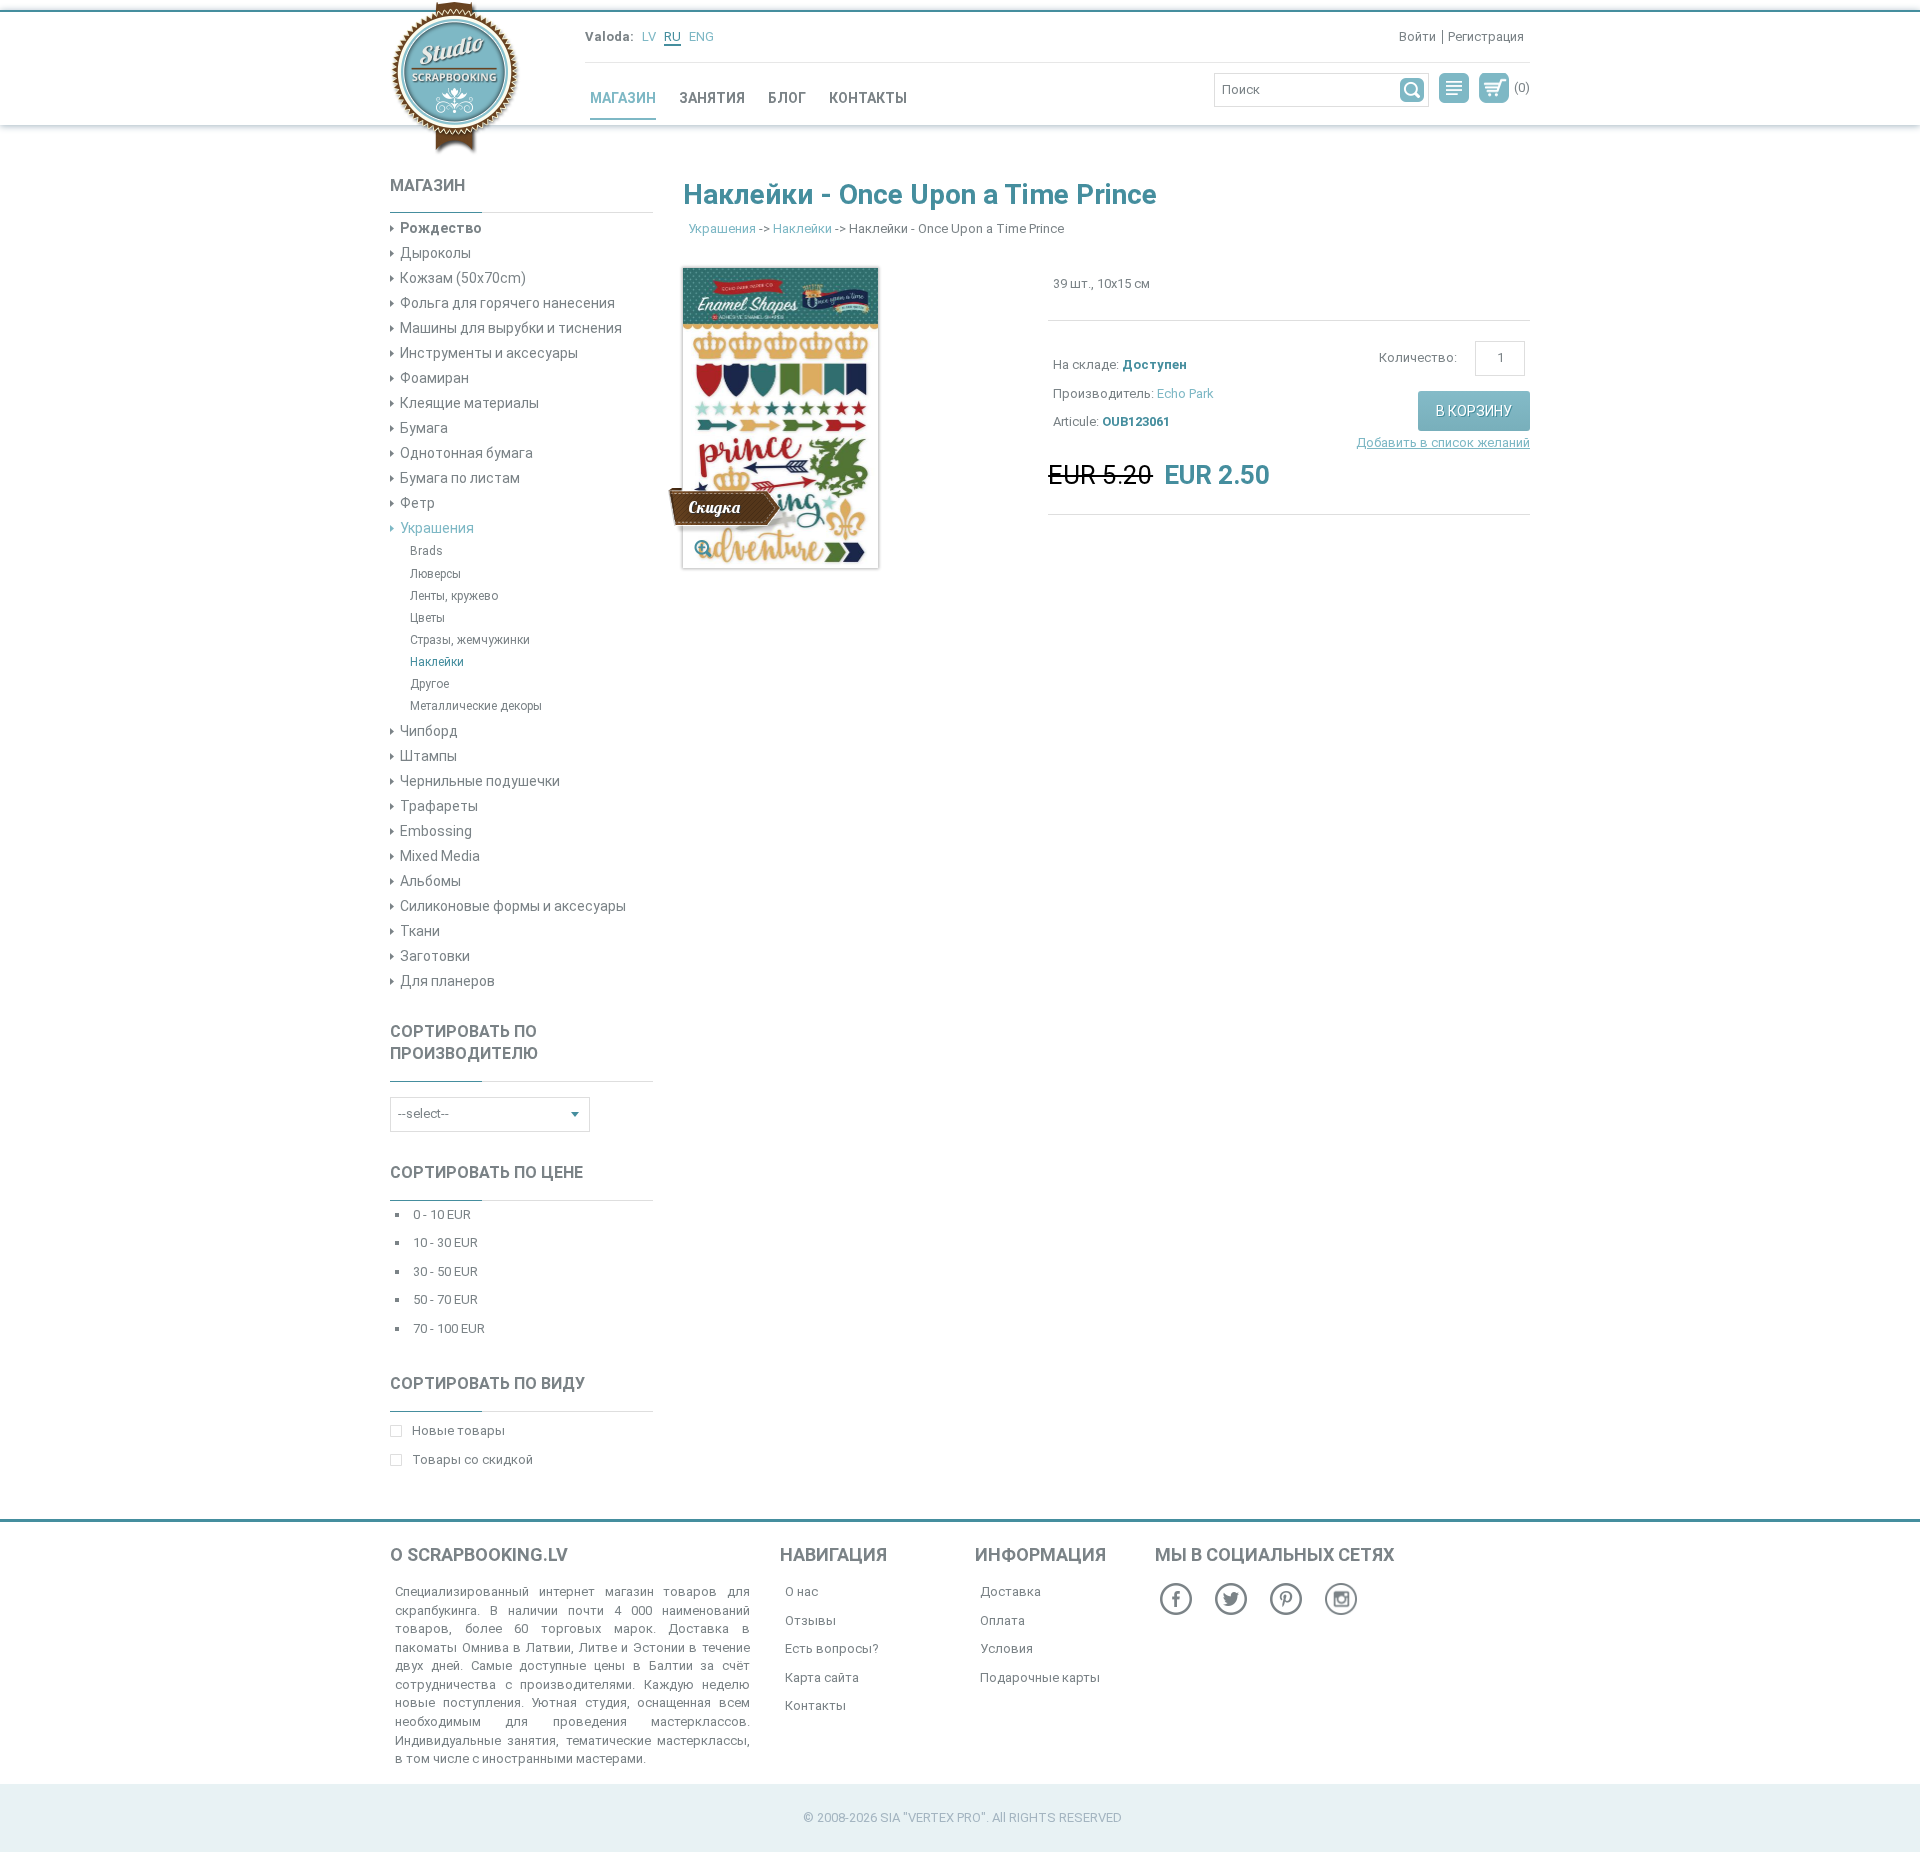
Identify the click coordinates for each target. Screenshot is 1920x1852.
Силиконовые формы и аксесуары (513, 906)
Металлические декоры (476, 706)
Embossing (436, 831)
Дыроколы (435, 253)
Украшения (437, 528)
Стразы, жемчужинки (470, 640)
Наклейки (437, 662)
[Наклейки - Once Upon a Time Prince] (780, 417)
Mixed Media (440, 856)
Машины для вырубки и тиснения (511, 328)
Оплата (1002, 1620)
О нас (801, 1591)
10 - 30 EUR (445, 1242)
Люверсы (435, 574)
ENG (701, 36)
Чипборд (429, 731)
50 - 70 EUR (445, 1299)
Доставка (1010, 1591)
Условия (1006, 1648)
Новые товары (458, 1430)
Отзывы (810, 1620)
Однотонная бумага (466, 453)
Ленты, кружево (454, 596)
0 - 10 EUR (442, 1214)
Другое (429, 684)
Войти (1417, 36)
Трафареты (439, 806)
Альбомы (430, 881)
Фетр (417, 503)
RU (672, 36)
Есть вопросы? (832, 1648)
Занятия (712, 98)
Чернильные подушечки (480, 781)
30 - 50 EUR (445, 1271)
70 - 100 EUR (449, 1328)
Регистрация (1486, 36)
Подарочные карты (1040, 1677)
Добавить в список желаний (1443, 442)
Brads (426, 551)
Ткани (420, 931)
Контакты (868, 98)
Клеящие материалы (469, 403)
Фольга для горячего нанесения (507, 303)
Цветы (427, 618)
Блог (787, 98)
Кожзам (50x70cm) (463, 278)
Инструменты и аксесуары (489, 353)
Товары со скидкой (472, 1459)
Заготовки (435, 956)
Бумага (424, 428)
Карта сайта (822, 1677)
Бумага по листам (460, 478)
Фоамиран (434, 378)
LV (649, 36)
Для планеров (447, 981)
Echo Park (1185, 393)
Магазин (623, 98)
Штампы (428, 756)
